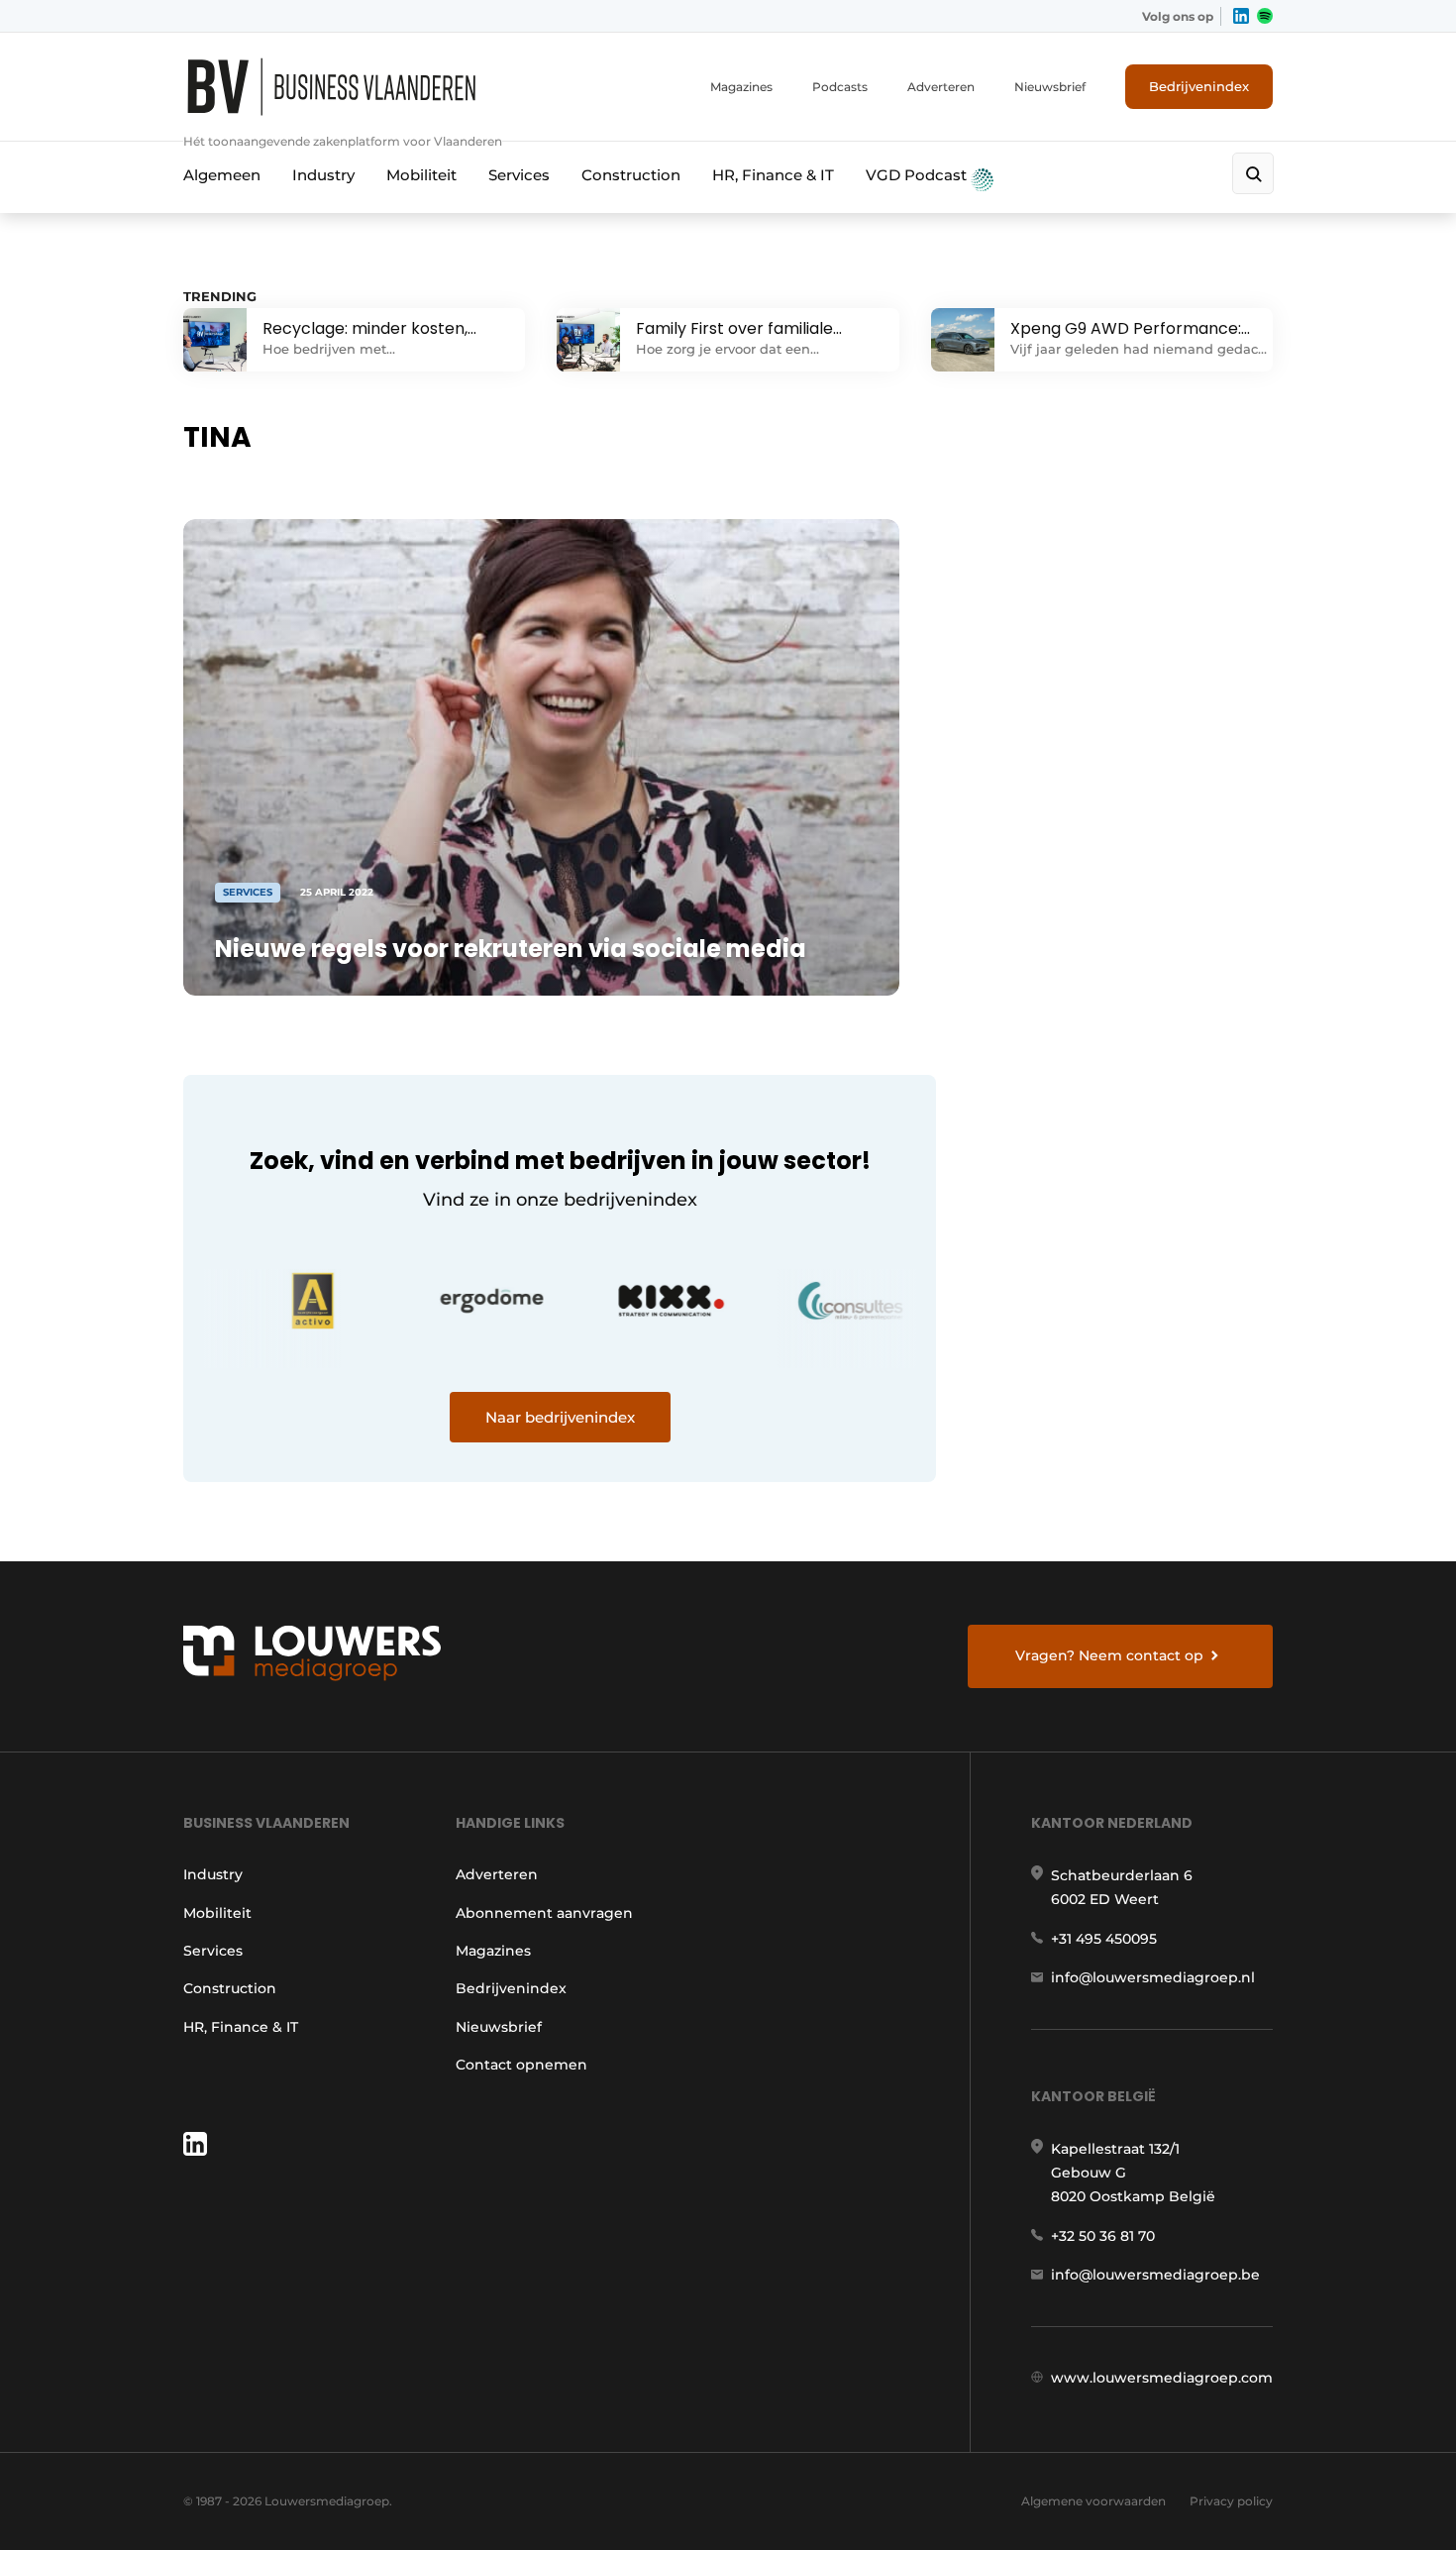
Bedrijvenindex (1199, 86)
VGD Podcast (918, 175)
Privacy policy (1231, 2501)
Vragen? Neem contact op (1109, 1655)
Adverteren (941, 87)
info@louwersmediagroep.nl (1153, 1977)
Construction (631, 175)
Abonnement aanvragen (544, 1913)
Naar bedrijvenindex (560, 1417)
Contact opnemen (521, 2065)
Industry (323, 175)
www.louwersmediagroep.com (1162, 2378)
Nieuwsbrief (1050, 87)
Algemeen (222, 175)
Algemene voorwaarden (1093, 2501)
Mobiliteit (421, 175)
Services (519, 175)
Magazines (741, 87)
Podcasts (840, 87)
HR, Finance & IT (773, 175)
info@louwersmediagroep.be (1155, 2275)
